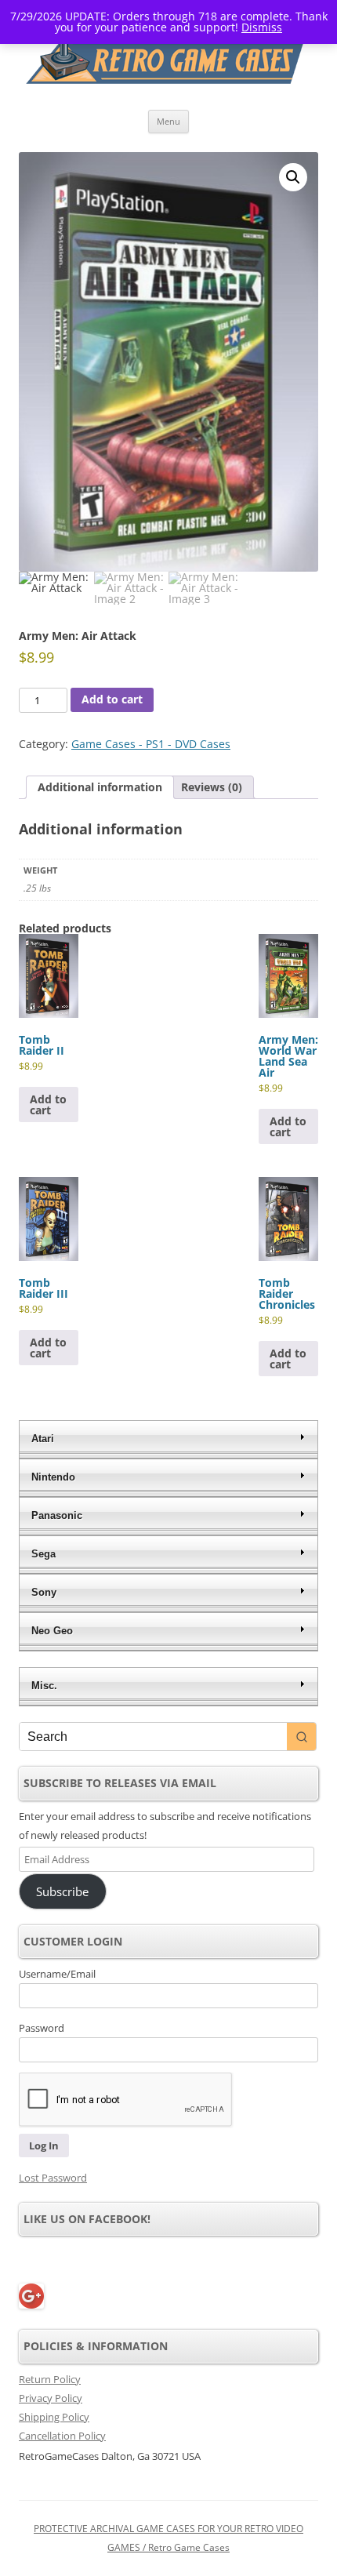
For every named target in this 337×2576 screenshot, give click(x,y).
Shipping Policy (54, 2417)
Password (42, 2028)
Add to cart (112, 699)
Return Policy (50, 2379)
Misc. (44, 1686)
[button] (293, 177)
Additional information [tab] (100, 787)
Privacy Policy (51, 2398)
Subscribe (62, 1891)
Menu (168, 121)
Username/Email (57, 1974)
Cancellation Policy (62, 2436)
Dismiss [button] (262, 27)
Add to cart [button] (48, 1105)
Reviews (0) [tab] (212, 787)
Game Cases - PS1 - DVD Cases (151, 744)
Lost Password (53, 2178)
